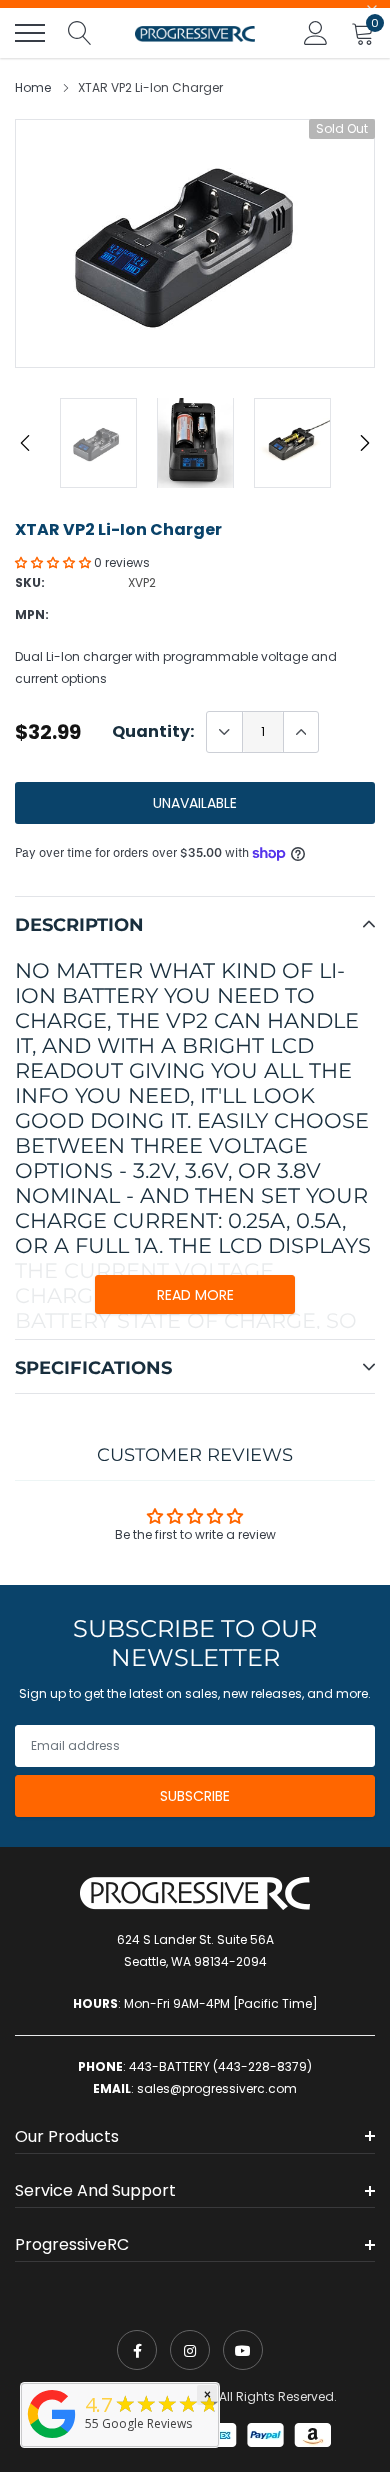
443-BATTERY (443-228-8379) (220, 2066)
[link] (137, 2350)
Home (33, 87)
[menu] (30, 33)
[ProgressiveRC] (52, 2439)
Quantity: (153, 732)
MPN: (32, 614)
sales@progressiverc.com (217, 2088)
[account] (316, 32)
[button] (54, 562)
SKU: (30, 582)
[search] (80, 33)
